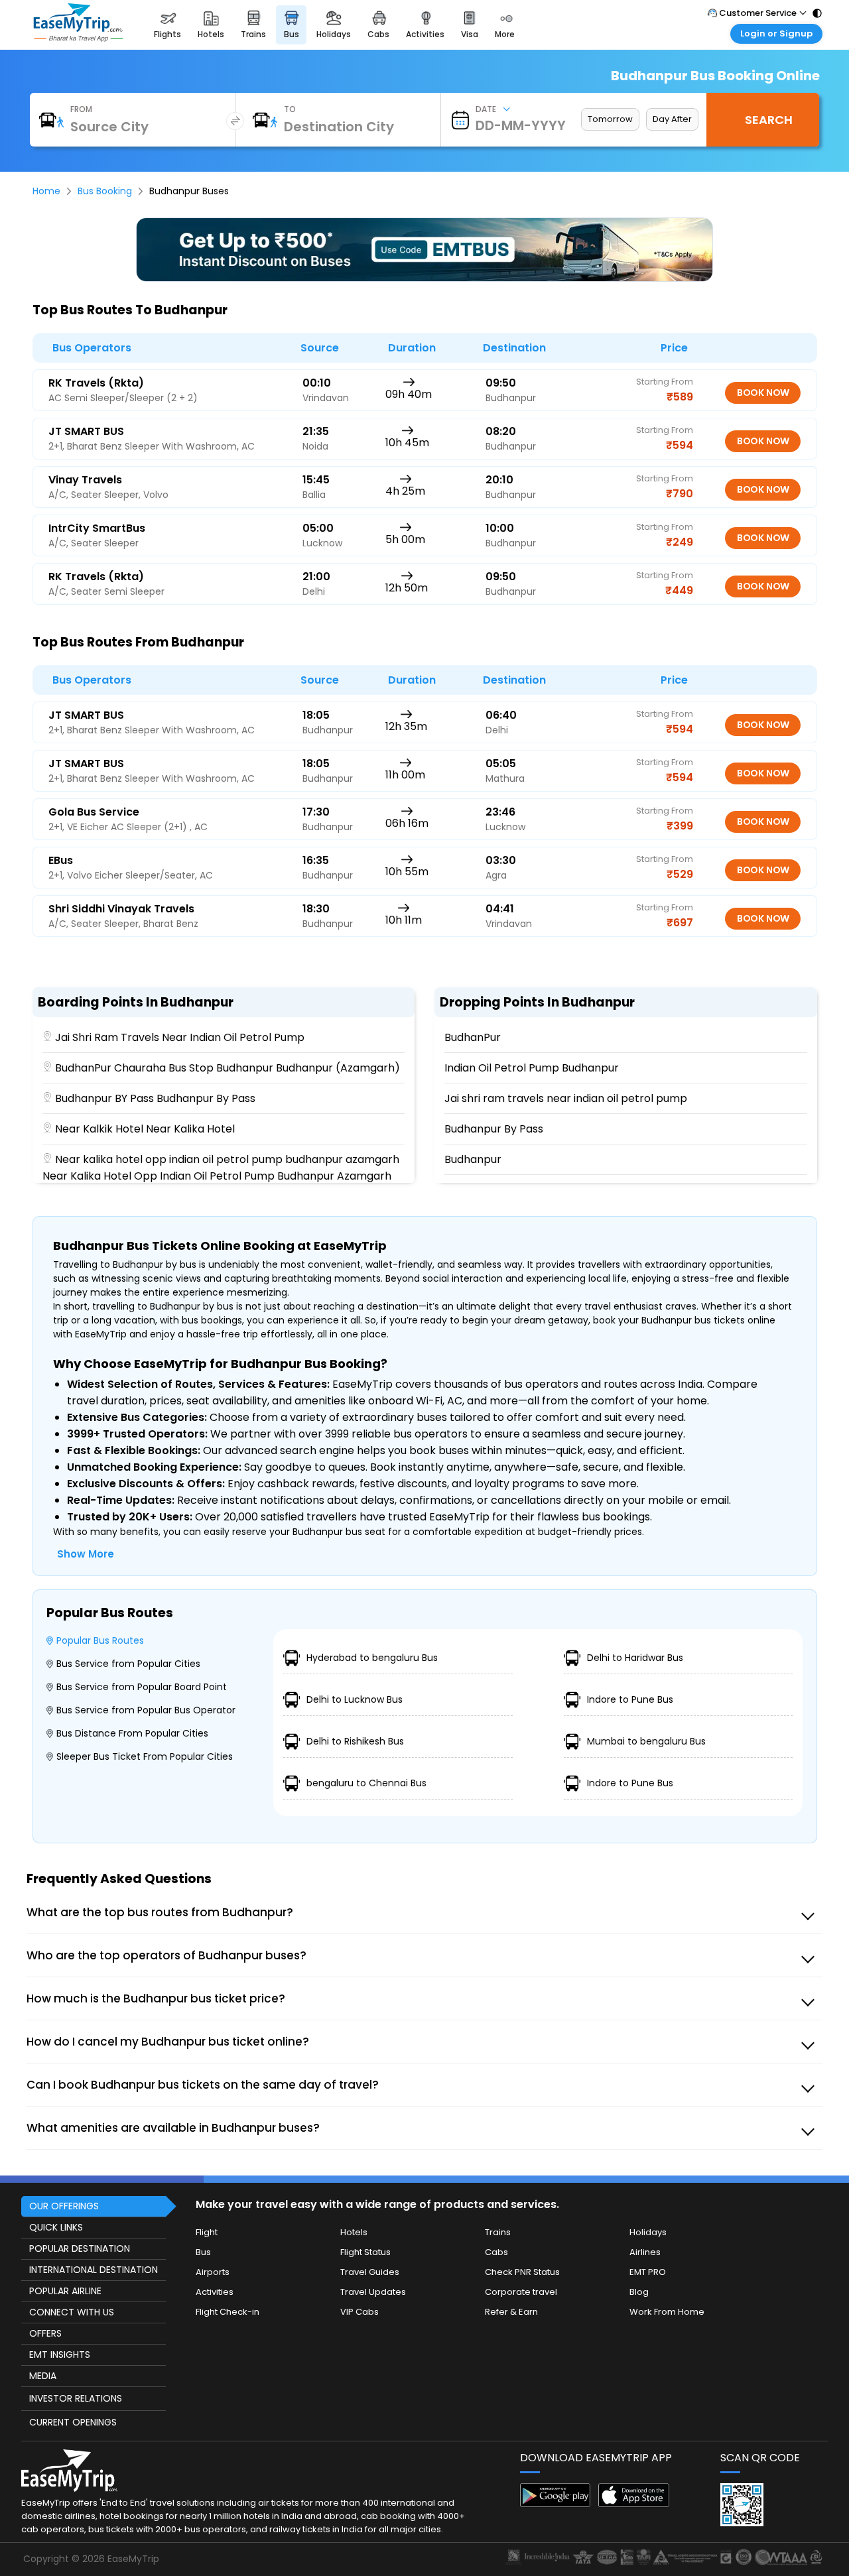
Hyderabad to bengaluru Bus (372, 1658)
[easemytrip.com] (78, 38)
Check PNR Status (522, 2272)
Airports (213, 2272)
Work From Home (667, 2312)
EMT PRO (648, 2272)
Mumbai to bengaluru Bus (646, 1741)
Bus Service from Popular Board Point (142, 1687)
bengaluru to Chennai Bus (366, 1783)
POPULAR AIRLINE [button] (65, 2291)
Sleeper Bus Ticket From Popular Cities (145, 1756)
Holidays (648, 2232)
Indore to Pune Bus (630, 1699)
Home (46, 191)
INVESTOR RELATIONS (76, 2398)
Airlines (645, 2252)
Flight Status (365, 2252)
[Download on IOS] (634, 2503)
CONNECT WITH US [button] (72, 2312)
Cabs (496, 2252)
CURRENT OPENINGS (73, 2422)
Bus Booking (105, 191)
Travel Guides (370, 2272)
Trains (498, 2232)
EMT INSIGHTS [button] (60, 2355)
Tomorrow (610, 119)
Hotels (354, 2232)
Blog (639, 2292)
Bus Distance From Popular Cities (132, 1733)
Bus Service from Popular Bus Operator (146, 1710)
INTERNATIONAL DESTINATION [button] (94, 2270)
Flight (207, 2232)
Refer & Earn (511, 2312)
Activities (215, 2292)
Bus (203, 2252)
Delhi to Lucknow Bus (355, 1699)
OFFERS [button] (45, 2333)
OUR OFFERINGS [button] (64, 2206)
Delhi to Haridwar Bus (635, 1658)
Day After (672, 119)
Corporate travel (521, 2292)
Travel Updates (373, 2292)
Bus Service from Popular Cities (128, 1664)
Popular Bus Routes (100, 1640)
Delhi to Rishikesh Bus (355, 1741)
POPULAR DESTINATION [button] (80, 2248)
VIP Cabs (359, 2312)
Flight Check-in (228, 2312)
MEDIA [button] (43, 2376)
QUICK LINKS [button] (56, 2227)
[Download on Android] (555, 2503)
